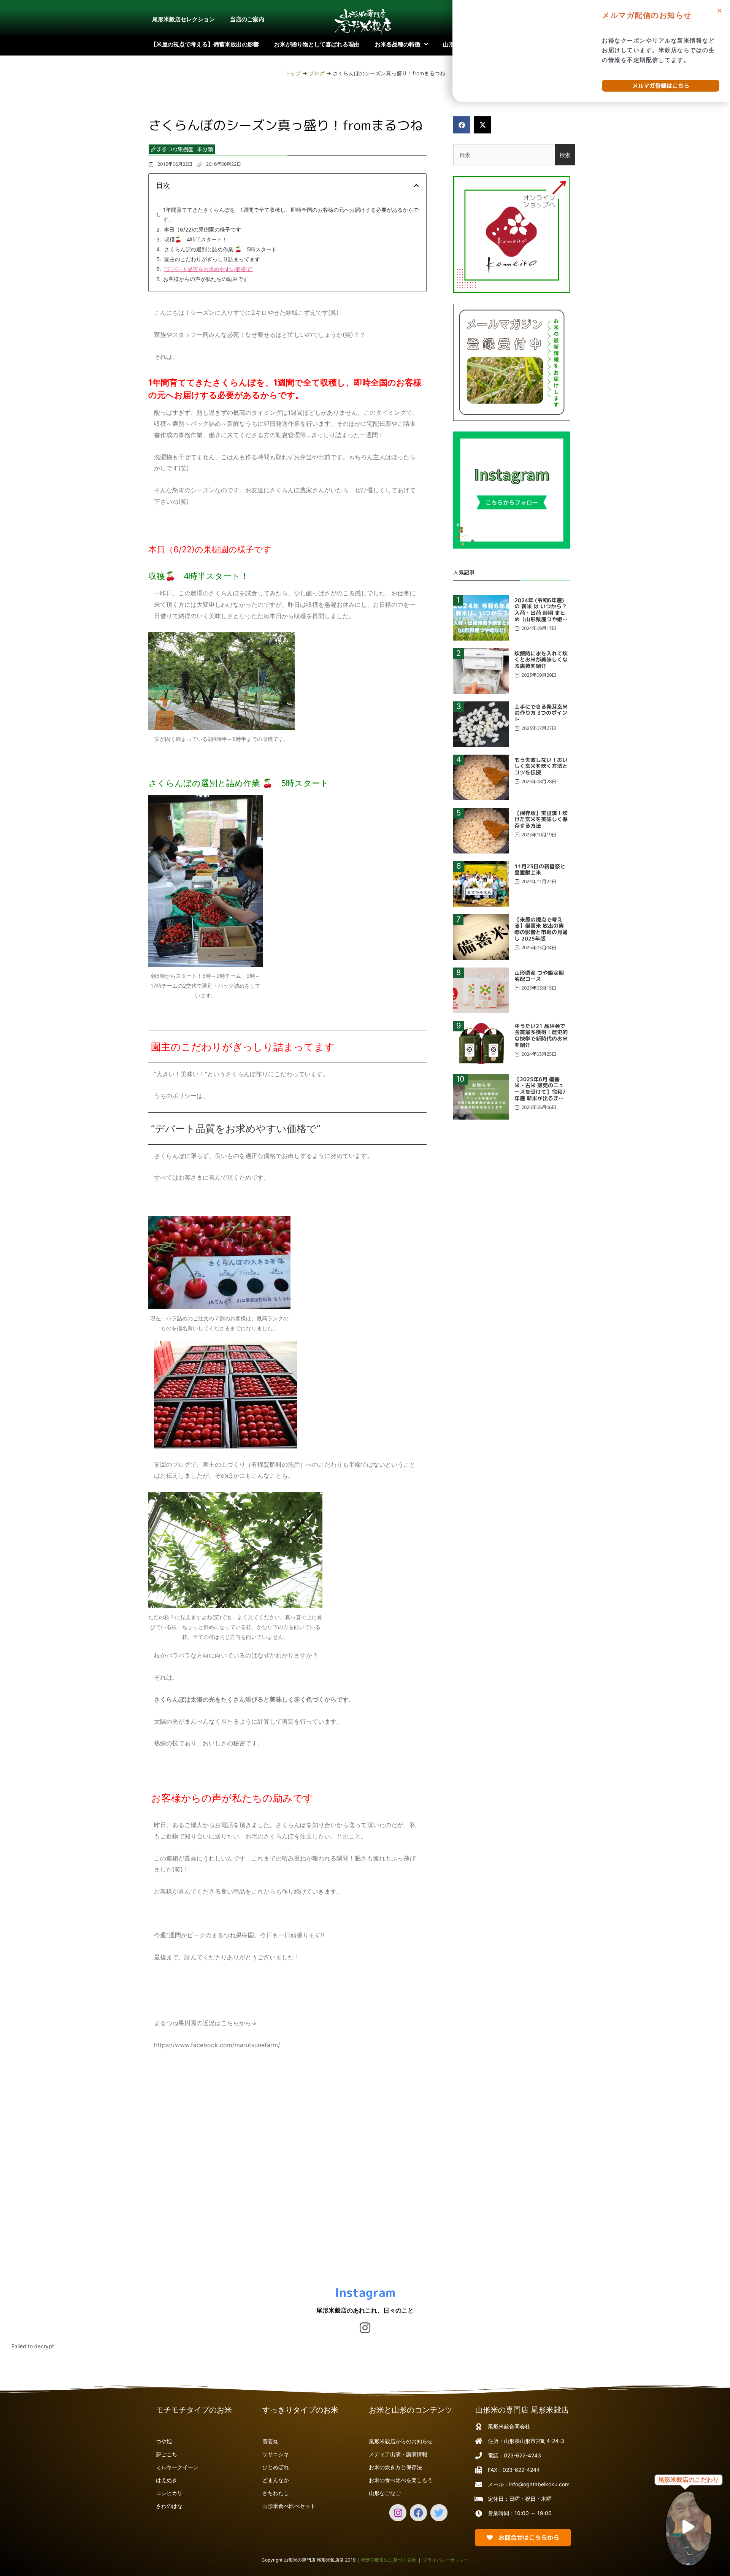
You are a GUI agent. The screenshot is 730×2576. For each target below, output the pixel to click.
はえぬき (167, 2480)
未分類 (205, 149)
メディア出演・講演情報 (398, 2454)
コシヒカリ (169, 2493)
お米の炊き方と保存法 (395, 2467)
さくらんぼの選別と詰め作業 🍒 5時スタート (221, 249)
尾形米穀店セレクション (183, 19)
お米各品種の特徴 (398, 44)
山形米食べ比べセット (289, 2506)
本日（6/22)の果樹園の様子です (202, 229)
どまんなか (276, 2480)
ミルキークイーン (177, 2467)
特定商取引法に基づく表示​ (389, 2560)
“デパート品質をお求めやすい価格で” (209, 269)
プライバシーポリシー (446, 2560)
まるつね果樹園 (175, 149)
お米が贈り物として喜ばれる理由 (317, 44)
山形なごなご (385, 2493)
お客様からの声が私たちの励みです (206, 279)
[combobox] (504, 155)
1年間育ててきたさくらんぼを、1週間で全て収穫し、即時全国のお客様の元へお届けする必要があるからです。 (291, 215)
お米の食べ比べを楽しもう (401, 2480)
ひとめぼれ (276, 2467)
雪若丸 (270, 2441)
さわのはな (169, 2506)
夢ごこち (167, 2454)
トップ (293, 73)
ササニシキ (276, 2454)
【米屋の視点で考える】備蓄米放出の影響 (205, 44)
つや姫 (164, 2441)
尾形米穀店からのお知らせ (401, 2441)
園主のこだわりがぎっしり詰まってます (212, 259)
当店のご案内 (247, 19)
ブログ (317, 73)
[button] (462, 125)
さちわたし (276, 2493)
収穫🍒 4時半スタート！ (196, 239)
